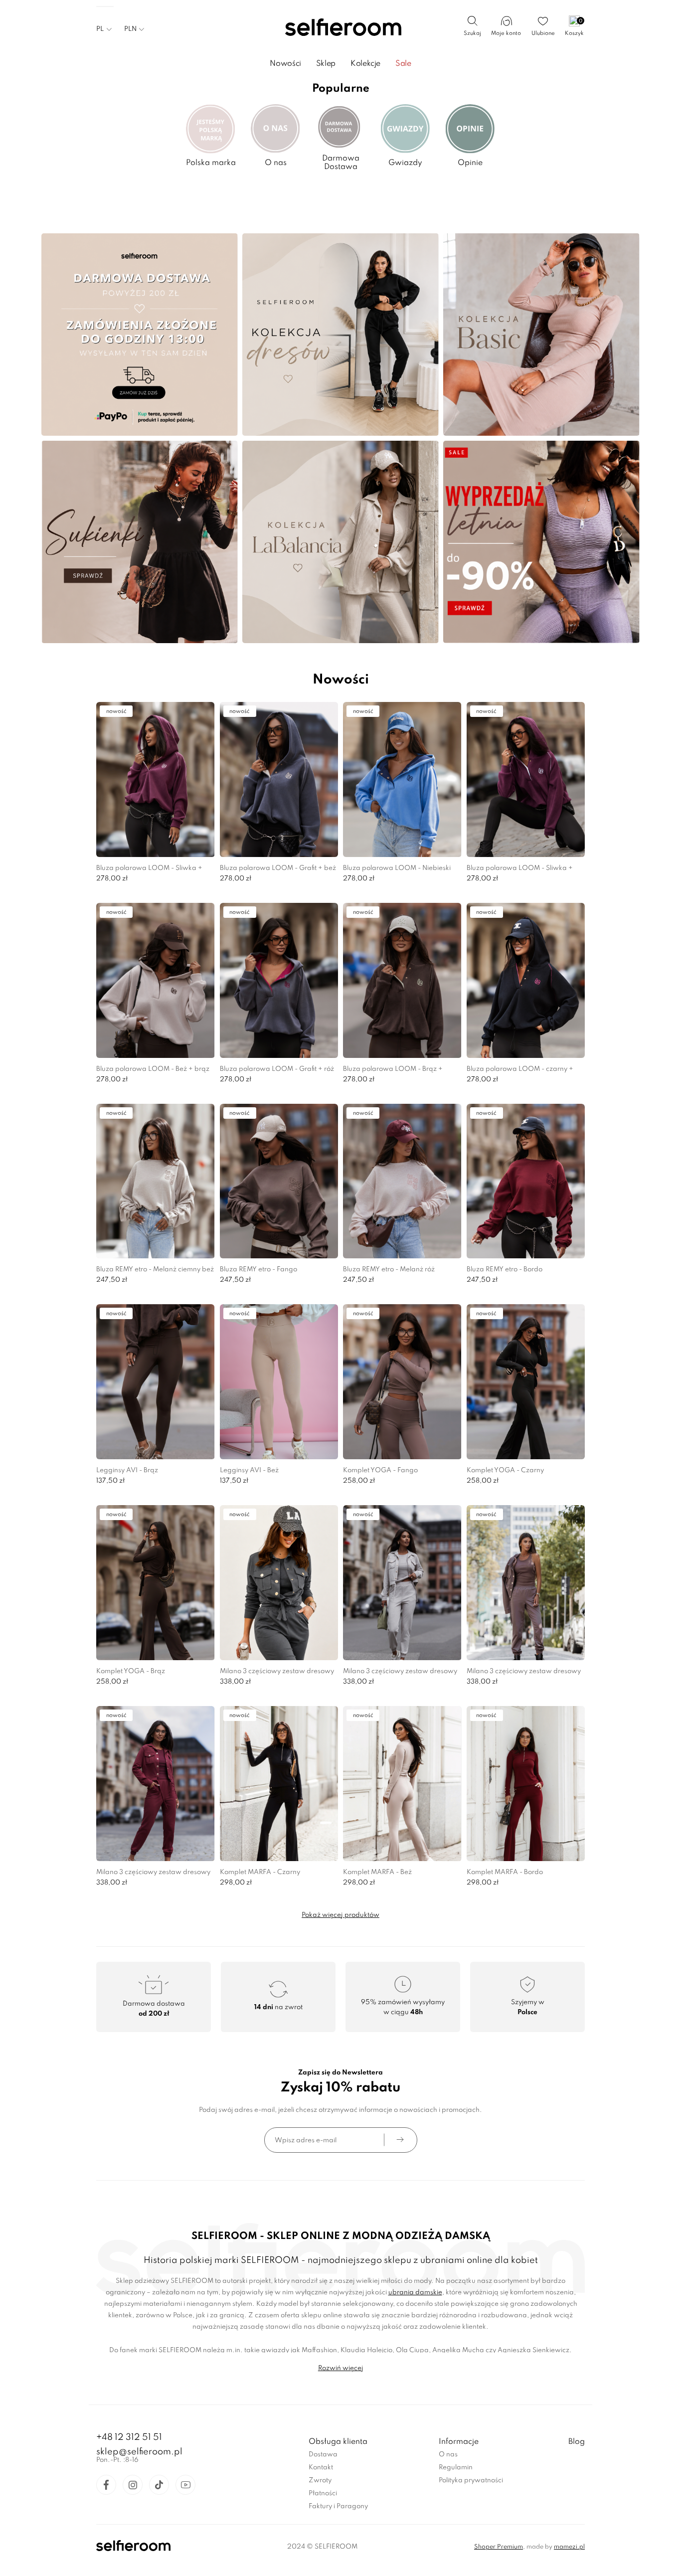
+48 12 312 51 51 (129, 2437)
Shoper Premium (499, 2547)
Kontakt (321, 2468)
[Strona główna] (341, 28)
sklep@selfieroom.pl (139, 2452)
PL (100, 29)
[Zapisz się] (400, 2140)
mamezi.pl (569, 2547)
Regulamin (456, 2468)
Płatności (323, 2493)
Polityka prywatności (471, 2481)
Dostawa (323, 2455)
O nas (448, 2455)
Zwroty (320, 2481)
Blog (577, 2442)
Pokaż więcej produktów (340, 1915)
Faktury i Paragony (338, 2506)
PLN (130, 29)
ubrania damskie (415, 2293)
